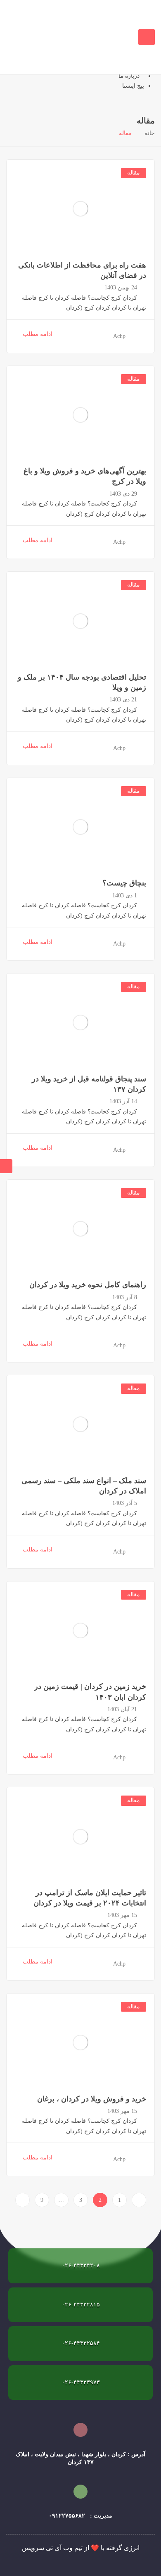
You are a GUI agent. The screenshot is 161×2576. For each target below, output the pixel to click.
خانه (150, 133)
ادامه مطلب (38, 334)
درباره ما (129, 76)
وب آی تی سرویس (47, 2548)
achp (119, 336)
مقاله (134, 173)
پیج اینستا (133, 86)
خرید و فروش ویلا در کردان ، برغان (92, 2099)
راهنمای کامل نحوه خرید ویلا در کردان (88, 1285)
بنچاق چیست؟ (124, 883)
